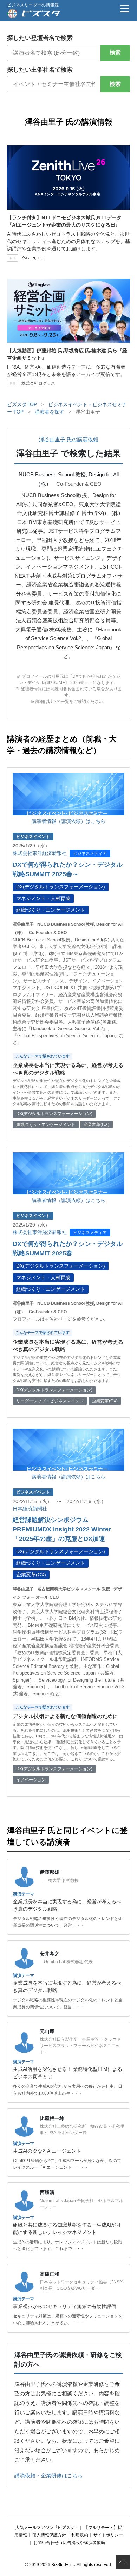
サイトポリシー (108, 2535)
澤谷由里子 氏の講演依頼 (69, 439)
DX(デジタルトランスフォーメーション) (61, 887)
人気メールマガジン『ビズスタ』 (47, 2528)
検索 (115, 52)
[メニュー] (125, 9)
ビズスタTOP (22, 404)
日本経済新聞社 (30, 1509)
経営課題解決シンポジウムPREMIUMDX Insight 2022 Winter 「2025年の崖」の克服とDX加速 (62, 1529)
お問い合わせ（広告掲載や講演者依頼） (71, 2543)
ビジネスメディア (90, 853)
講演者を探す (50, 412)
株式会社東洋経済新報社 (40, 853)
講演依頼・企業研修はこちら (49, 2476)
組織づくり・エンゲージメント (51, 910)
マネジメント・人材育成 (43, 898)
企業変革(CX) (31, 1575)
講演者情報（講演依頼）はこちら (68, 821)
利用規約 (80, 2535)
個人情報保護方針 (49, 2535)
